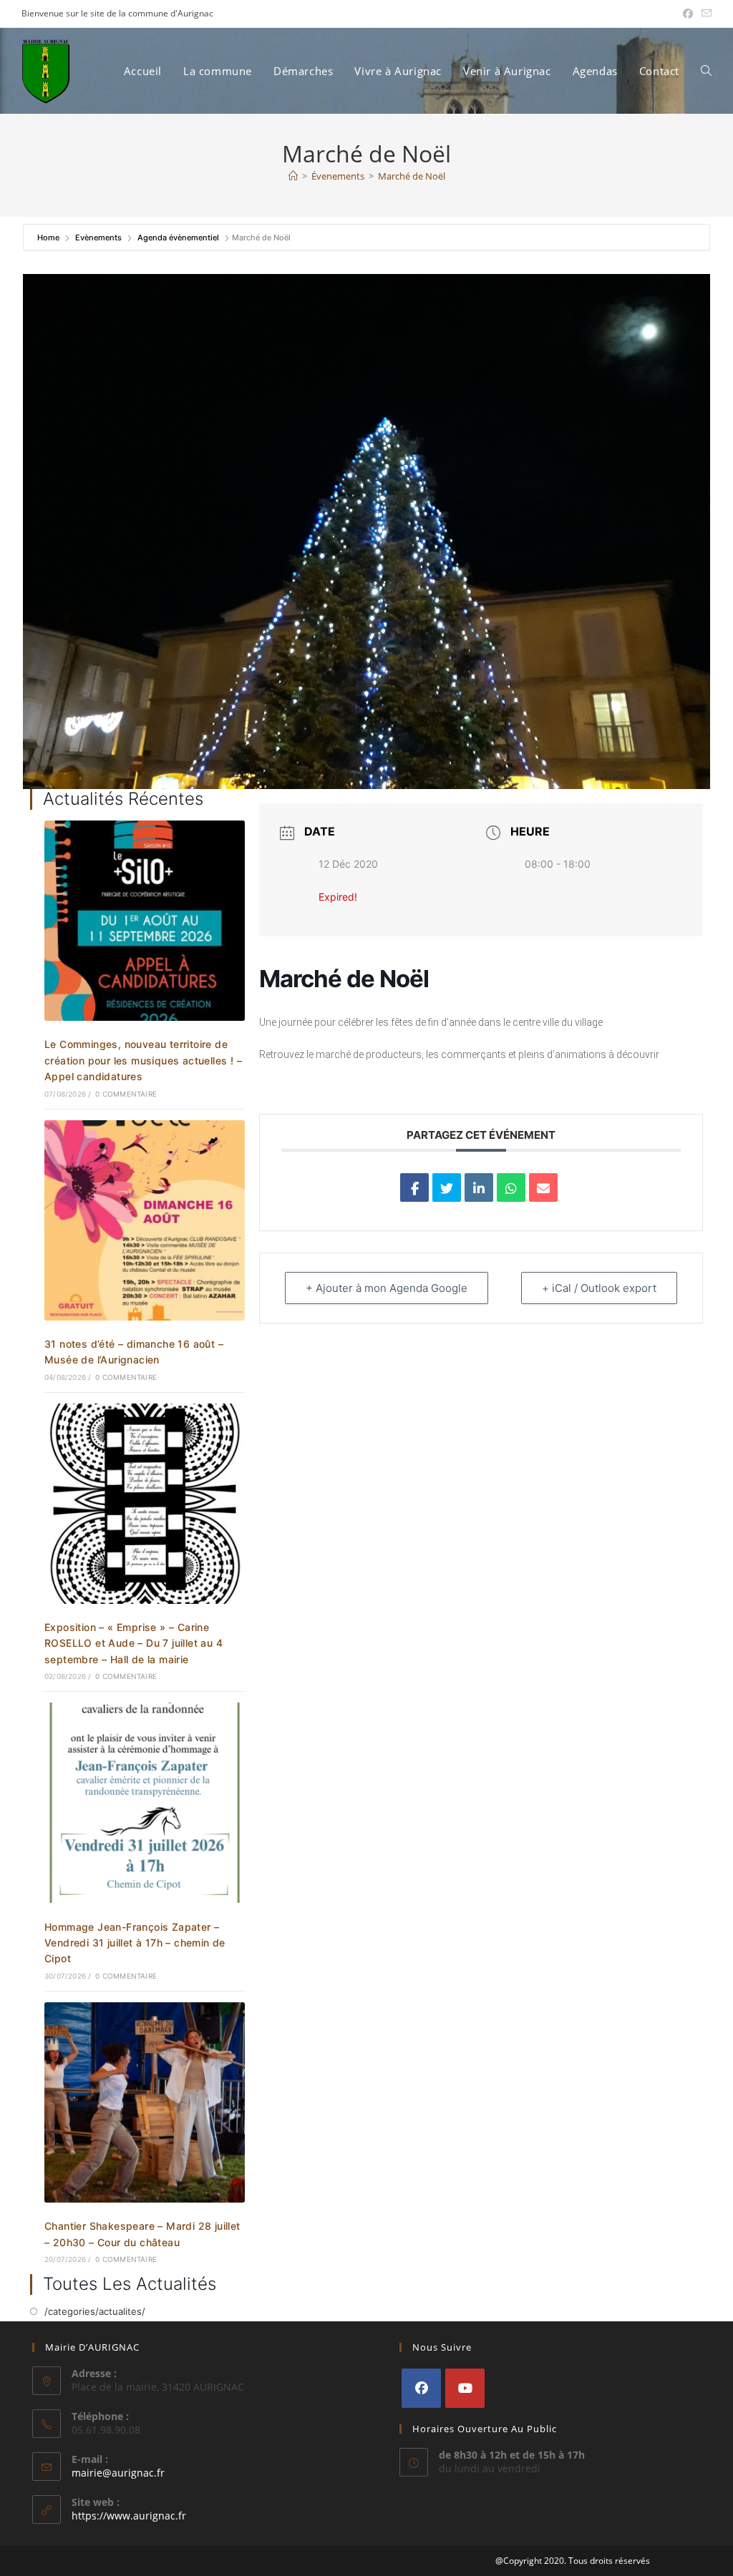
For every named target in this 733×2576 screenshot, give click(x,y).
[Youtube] (465, 2388)
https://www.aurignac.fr (129, 2516)
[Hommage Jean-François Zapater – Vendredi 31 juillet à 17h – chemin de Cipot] (145, 1802)
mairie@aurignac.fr (118, 2473)
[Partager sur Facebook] (414, 1187)
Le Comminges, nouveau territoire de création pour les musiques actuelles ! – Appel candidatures (143, 1060)
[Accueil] (293, 176)
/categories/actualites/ (95, 2311)
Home (49, 237)
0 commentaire (126, 1094)
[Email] (543, 1187)
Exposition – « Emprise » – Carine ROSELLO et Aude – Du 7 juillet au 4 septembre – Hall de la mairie (134, 1643)
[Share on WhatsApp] (511, 1187)
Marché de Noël (412, 176)
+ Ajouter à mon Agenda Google (387, 1288)
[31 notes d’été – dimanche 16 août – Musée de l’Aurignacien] (145, 1219)
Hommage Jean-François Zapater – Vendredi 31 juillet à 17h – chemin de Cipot (135, 1943)
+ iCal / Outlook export (599, 1288)
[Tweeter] (447, 1187)
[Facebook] (421, 2388)
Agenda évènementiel (178, 237)
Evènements (98, 237)
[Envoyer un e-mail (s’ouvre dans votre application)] (704, 14)
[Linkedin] (479, 1187)
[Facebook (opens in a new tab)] (688, 14)
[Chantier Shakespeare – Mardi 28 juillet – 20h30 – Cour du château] (145, 2101)
